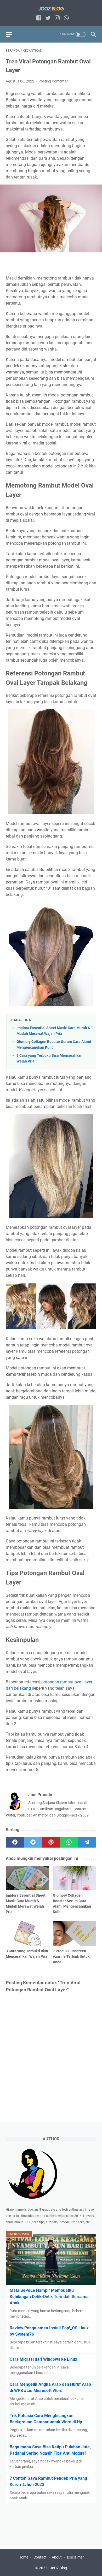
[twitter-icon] (48, 18)
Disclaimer (75, 2557)
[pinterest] (51, 1842)
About (57, 2557)
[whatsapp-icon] (66, 18)
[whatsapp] (69, 1842)
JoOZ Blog (58, 2568)
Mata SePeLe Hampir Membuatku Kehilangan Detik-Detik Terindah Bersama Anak (49, 2297)
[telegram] (87, 1842)
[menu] (12, 34)
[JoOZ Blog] (51, 8)
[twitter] (33, 1842)
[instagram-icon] (57, 18)
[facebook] (15, 1842)
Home (23, 2557)
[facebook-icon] (39, 18)
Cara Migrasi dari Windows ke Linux (43, 2359)
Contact (40, 2557)
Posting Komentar (53, 81)
